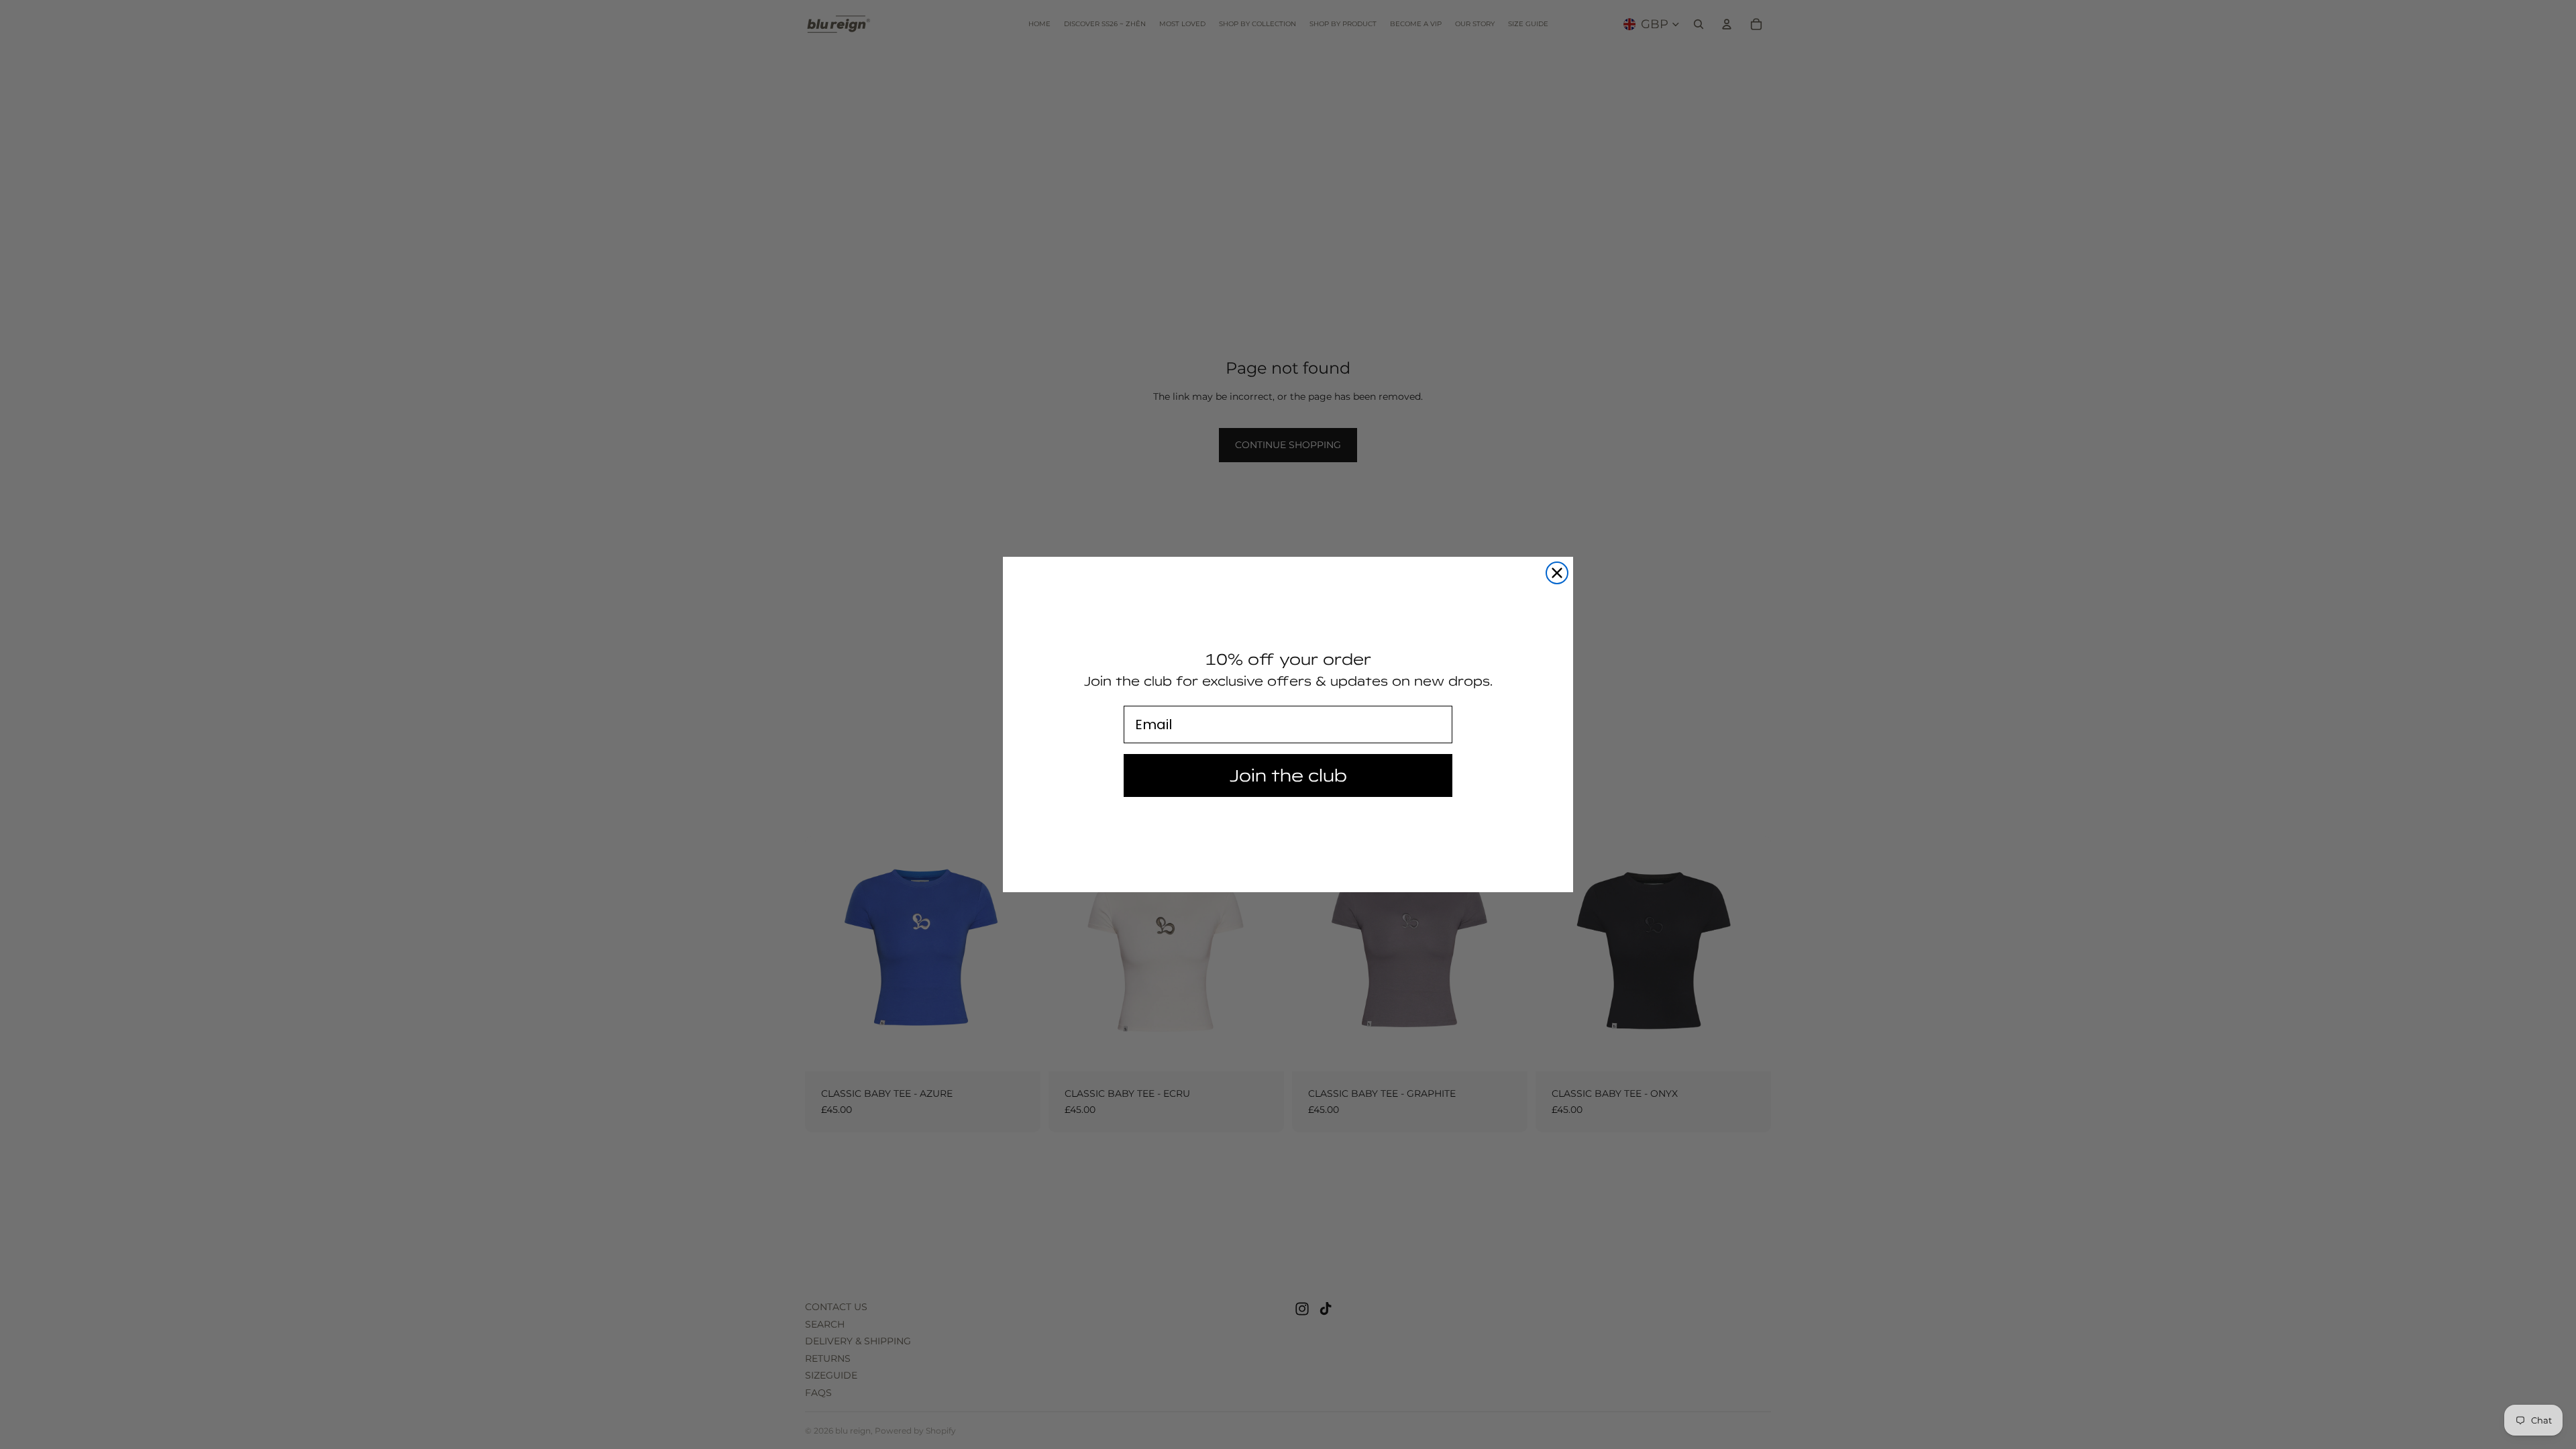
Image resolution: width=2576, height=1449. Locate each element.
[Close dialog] (1557, 573)
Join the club (1288, 775)
